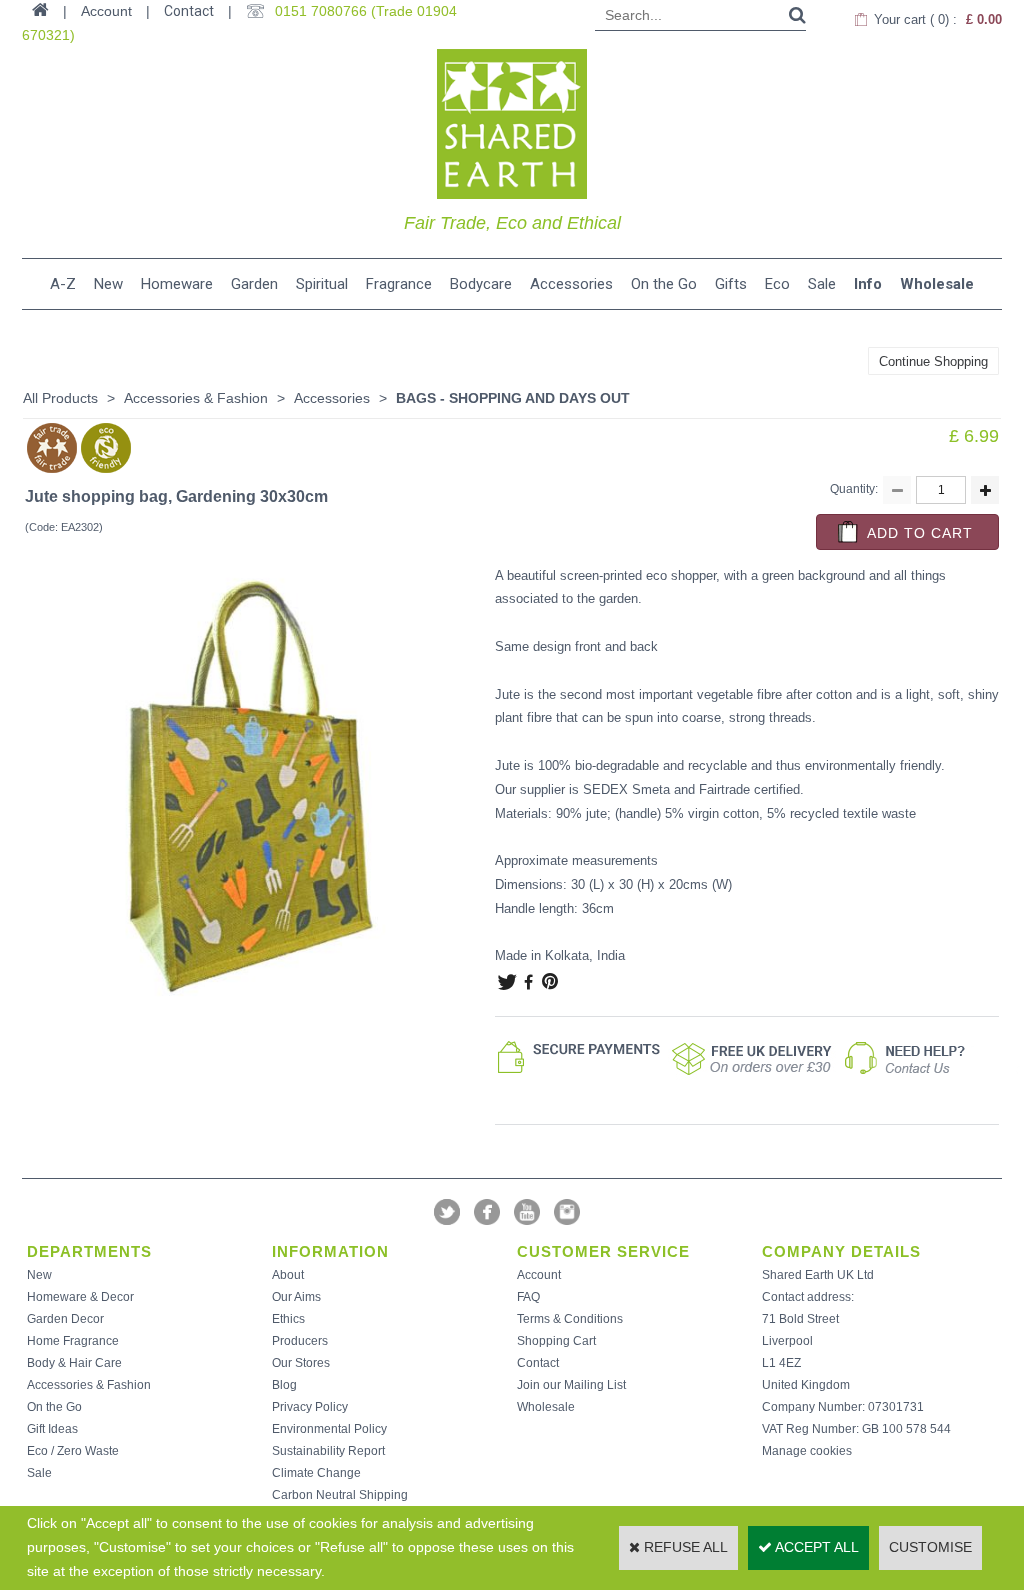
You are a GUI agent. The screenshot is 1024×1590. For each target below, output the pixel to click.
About (288, 1275)
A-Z (63, 284)
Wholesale (937, 284)
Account (539, 1275)
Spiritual (322, 284)
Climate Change (316, 1473)
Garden (254, 284)
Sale (822, 284)
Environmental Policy (329, 1429)
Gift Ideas (52, 1429)
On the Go (664, 284)
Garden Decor (65, 1319)
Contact (189, 11)
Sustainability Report (328, 1451)
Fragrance (399, 284)
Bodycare (481, 284)
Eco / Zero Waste (73, 1451)
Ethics (288, 1319)
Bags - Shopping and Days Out (513, 398)
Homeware (177, 284)
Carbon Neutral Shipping (340, 1495)
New (108, 284)
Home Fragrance (73, 1341)
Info (868, 284)
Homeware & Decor (80, 1297)
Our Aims (296, 1297)
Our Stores (301, 1363)
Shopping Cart (556, 1341)
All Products (60, 398)
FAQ (528, 1297)
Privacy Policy (310, 1407)
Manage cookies (807, 1451)
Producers (300, 1341)
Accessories (571, 284)
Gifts (731, 284)
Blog (284, 1385)
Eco (777, 284)
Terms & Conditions (570, 1319)
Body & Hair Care (74, 1363)
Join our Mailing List (571, 1385)
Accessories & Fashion (196, 398)
